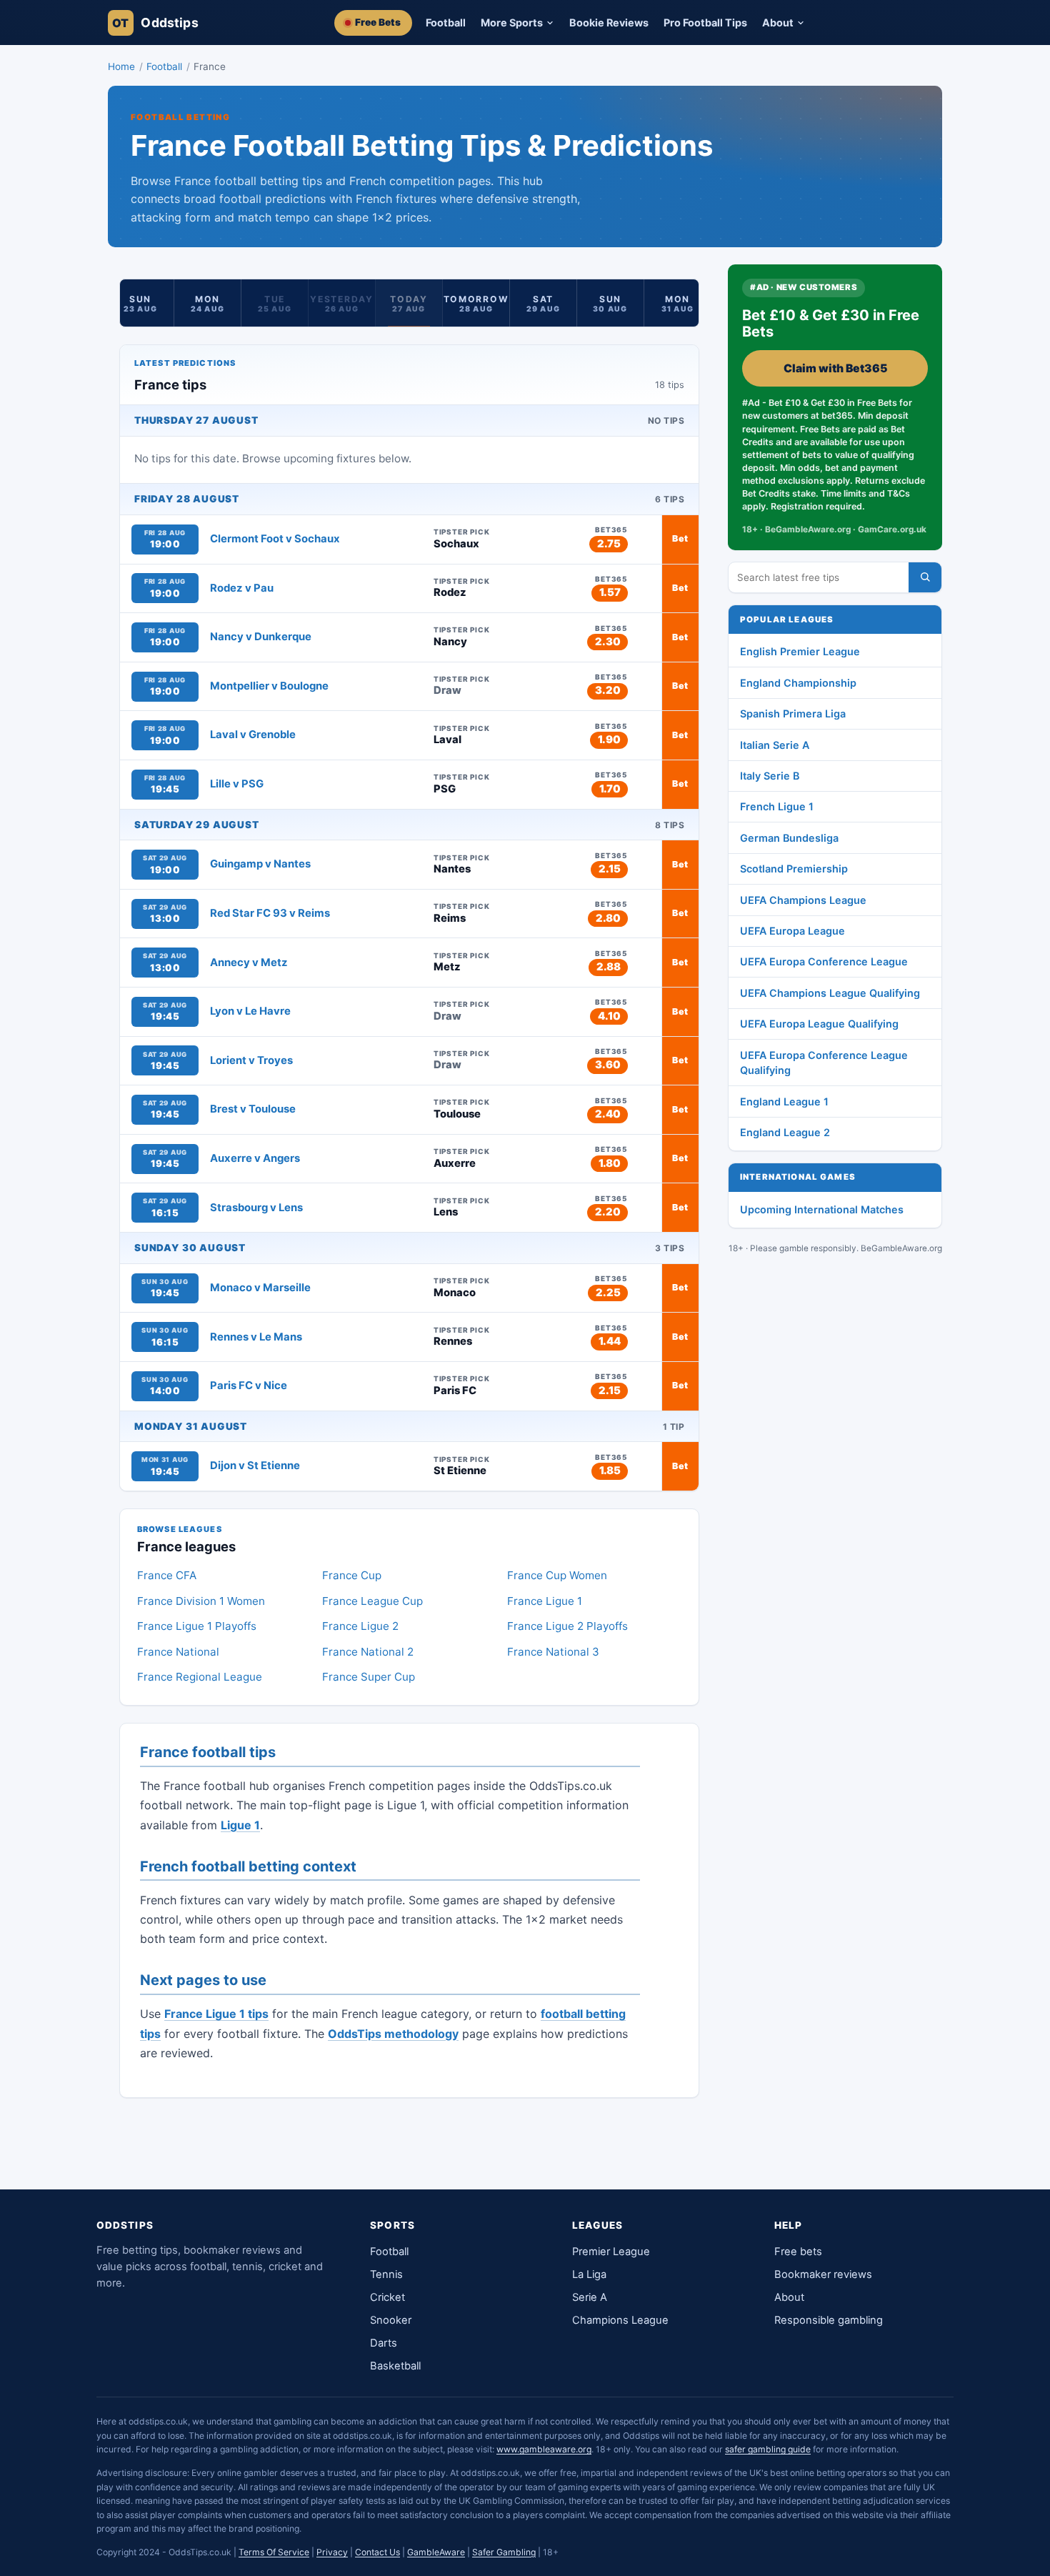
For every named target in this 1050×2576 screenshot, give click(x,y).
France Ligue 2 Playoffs (567, 1626)
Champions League (620, 2320)
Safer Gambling (504, 2552)
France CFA (167, 1575)
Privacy (332, 2552)
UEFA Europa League (792, 931)
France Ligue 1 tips (216, 2014)
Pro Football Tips (705, 23)
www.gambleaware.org (544, 2449)
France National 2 (368, 1652)
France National (178, 1652)
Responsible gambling (829, 2320)
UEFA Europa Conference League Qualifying (824, 1063)
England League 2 (785, 1132)
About (789, 2297)
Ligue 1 (240, 1825)
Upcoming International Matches (822, 1209)
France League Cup (372, 1601)
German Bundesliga (789, 838)
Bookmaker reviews (823, 2274)
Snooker (391, 2320)
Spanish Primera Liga (793, 713)
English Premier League (800, 651)
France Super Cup (369, 1677)
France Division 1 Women (201, 1601)
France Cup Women (557, 1575)
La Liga (589, 2274)
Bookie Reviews (609, 23)
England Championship (798, 683)
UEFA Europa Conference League (824, 961)
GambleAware (436, 2552)
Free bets (798, 2252)
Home (121, 66)
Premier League (611, 2252)
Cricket (387, 2297)
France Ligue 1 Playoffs (197, 1626)
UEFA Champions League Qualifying (830, 993)
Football (446, 23)
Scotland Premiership (794, 869)
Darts (384, 2343)
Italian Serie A (775, 745)
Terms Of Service (274, 2552)
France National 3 (553, 1652)
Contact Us (377, 2552)
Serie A (590, 2297)
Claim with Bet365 (835, 368)
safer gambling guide (768, 2449)
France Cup (352, 1575)
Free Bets (378, 22)
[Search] (925, 577)
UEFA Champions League (803, 900)
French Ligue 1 (777, 806)
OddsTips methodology (393, 2034)
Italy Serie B (770, 776)
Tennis (386, 2274)
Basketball (395, 2366)
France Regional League (200, 1677)
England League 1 (784, 1101)
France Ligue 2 (360, 1626)
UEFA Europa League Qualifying (819, 1024)
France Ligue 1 (545, 1601)
